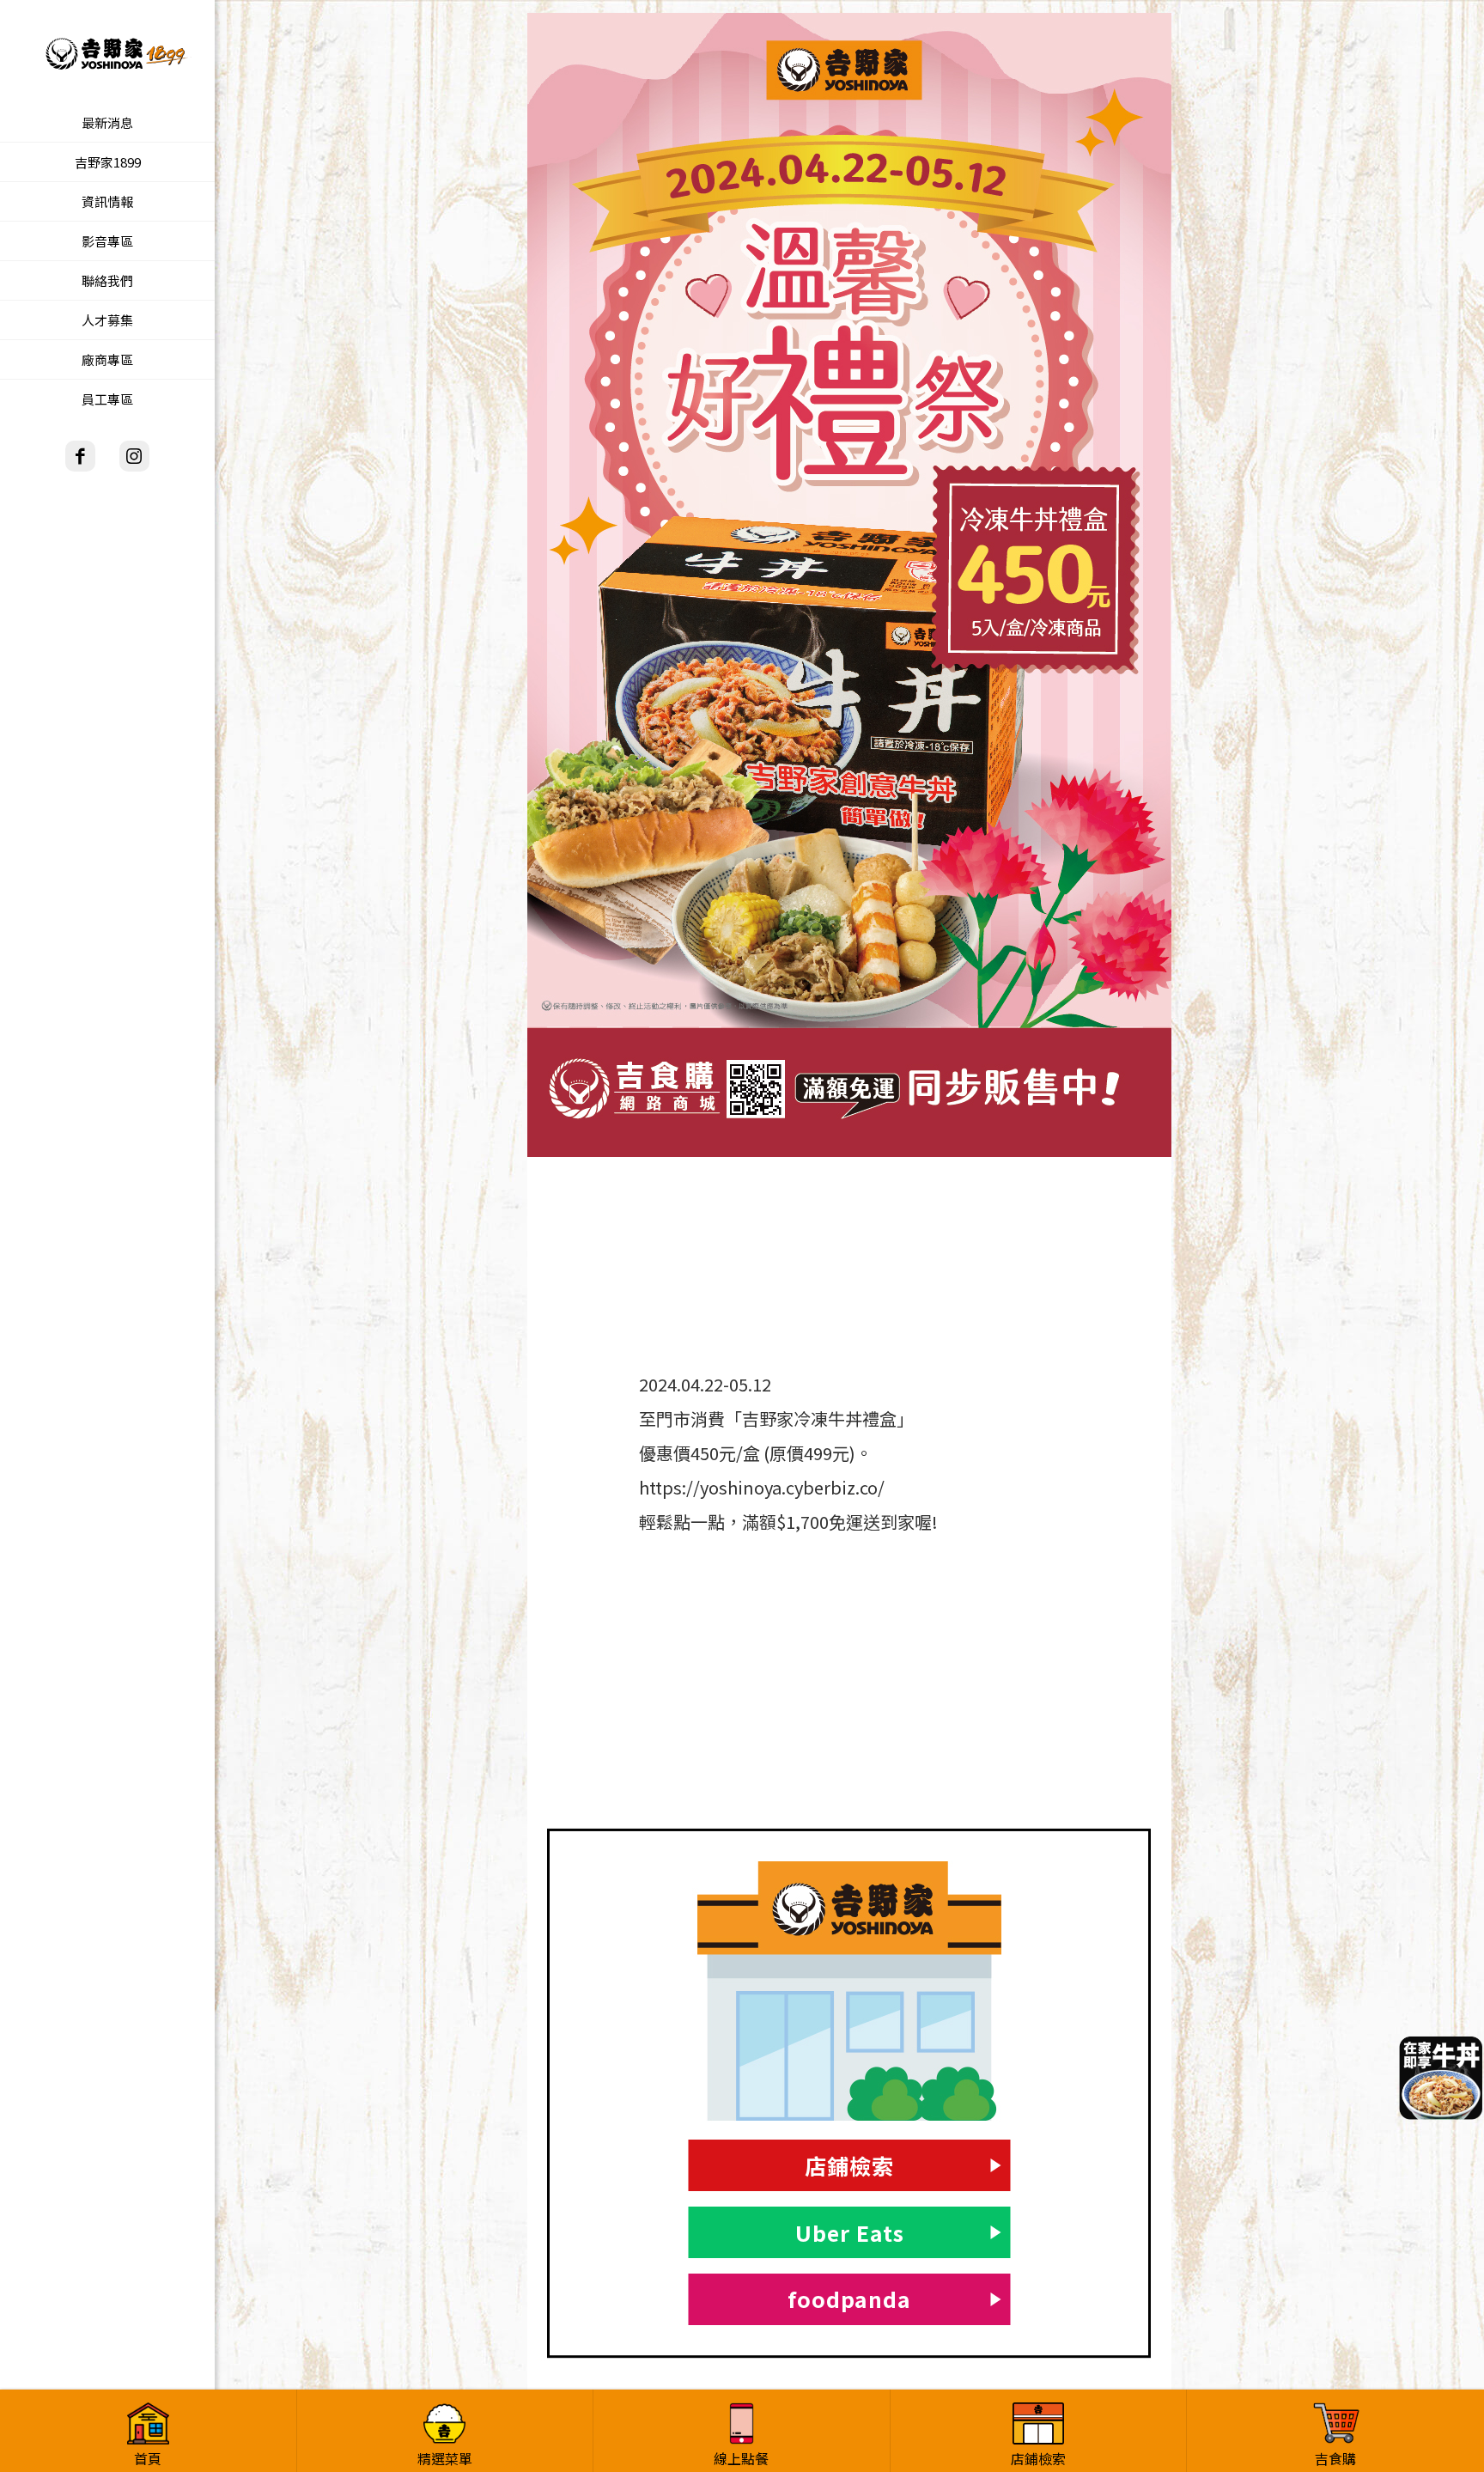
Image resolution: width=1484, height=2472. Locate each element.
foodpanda (849, 2298)
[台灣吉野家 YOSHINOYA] (107, 52)
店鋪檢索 (849, 2165)
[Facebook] (80, 456)
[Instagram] (134, 456)
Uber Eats (850, 2232)
